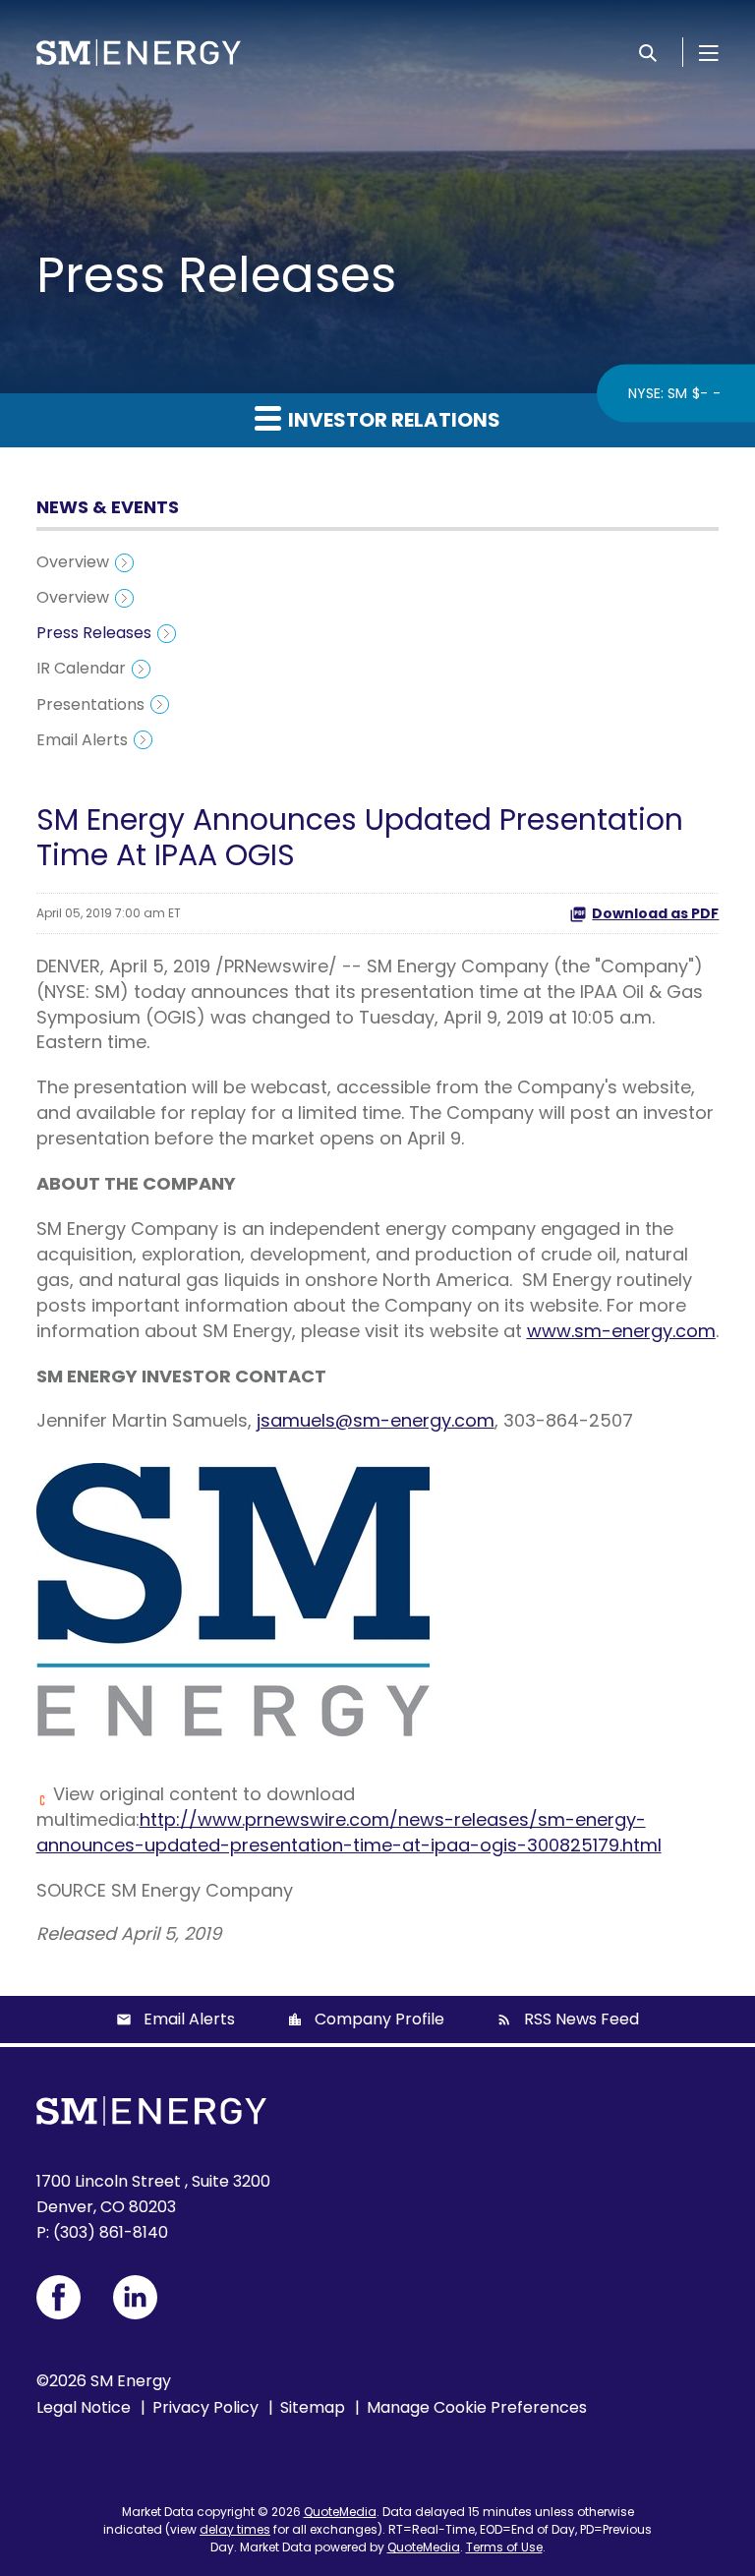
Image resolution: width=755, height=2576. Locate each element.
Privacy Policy (205, 2407)
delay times (235, 2529)
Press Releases (94, 633)
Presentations (90, 704)
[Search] (648, 52)
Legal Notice (84, 2407)
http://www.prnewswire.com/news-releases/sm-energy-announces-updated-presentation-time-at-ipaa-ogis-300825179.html (349, 1832)
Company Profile (379, 2019)
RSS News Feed (581, 2019)
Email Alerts (82, 740)
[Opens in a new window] (58, 2297)
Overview (73, 562)
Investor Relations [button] (392, 420)
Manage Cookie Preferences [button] (477, 2407)
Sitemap (313, 2407)
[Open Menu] (709, 52)
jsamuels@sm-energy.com (376, 1420)
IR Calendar (81, 668)
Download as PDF (655, 913)
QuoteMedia (340, 2512)
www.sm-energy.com (621, 1331)
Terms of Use (504, 2547)
